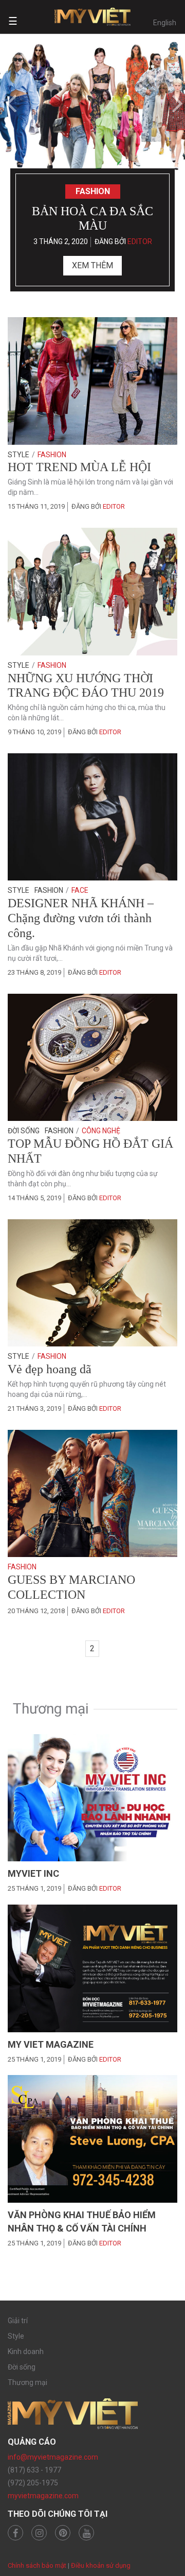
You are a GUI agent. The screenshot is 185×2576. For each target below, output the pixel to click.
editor (140, 241)
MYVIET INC (33, 1873)
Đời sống (24, 1131)
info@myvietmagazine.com (53, 2457)
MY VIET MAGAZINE (51, 2044)
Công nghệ (101, 1131)
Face (80, 890)
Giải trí (18, 2321)
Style (18, 455)
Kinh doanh (26, 2352)
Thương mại (27, 2382)
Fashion (93, 191)
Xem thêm (92, 265)
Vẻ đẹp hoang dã (50, 1369)
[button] (9, 103)
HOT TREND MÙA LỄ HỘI (79, 467)
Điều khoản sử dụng (101, 2565)
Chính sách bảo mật (37, 2565)
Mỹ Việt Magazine (92, 17)
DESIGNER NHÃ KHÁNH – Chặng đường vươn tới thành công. (81, 918)
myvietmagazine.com (43, 2496)
